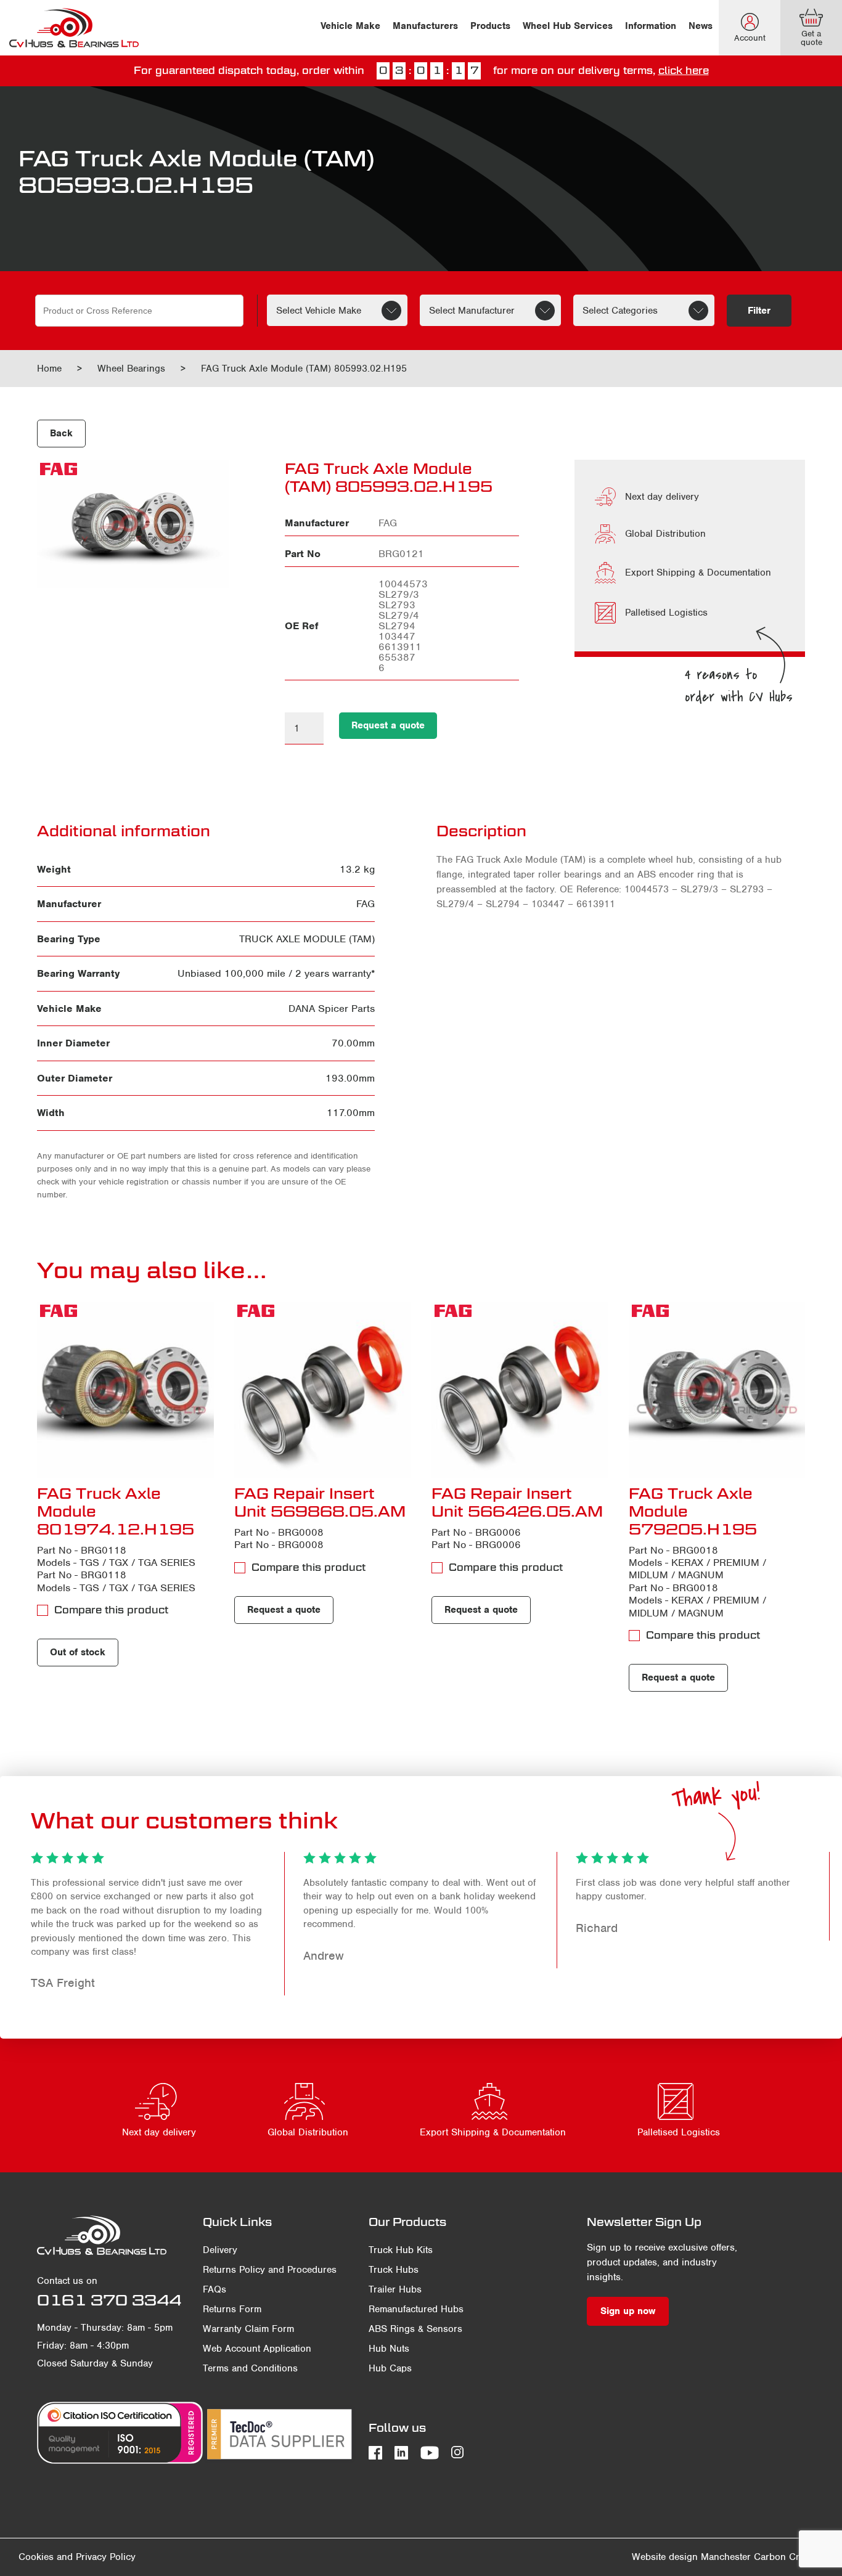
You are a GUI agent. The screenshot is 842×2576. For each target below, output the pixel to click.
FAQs (215, 2289)
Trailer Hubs (395, 2289)
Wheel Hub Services (568, 26)
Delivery (220, 2250)
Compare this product (111, 1610)
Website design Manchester (691, 2557)
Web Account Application (257, 2349)
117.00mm (351, 1113)
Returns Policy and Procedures (270, 2270)
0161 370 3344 (109, 2300)
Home (49, 369)
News (701, 26)
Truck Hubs (394, 2270)
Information (651, 26)
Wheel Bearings (131, 369)
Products (490, 26)
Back (61, 433)
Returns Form (232, 2309)
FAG (366, 904)
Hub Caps (390, 2368)
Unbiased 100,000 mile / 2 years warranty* (276, 973)
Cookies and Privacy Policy (77, 2557)
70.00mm (353, 1043)
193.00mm (350, 1078)
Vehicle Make (350, 26)
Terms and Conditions (250, 2368)
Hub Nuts (389, 2349)
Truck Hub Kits (401, 2250)
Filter (759, 311)
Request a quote (388, 725)
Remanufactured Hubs (416, 2309)
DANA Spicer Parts (332, 1009)
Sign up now (628, 2311)
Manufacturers (425, 26)
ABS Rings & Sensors (415, 2329)
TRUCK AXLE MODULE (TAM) (307, 939)
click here (684, 71)
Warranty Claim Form (248, 2329)
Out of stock (78, 1652)
